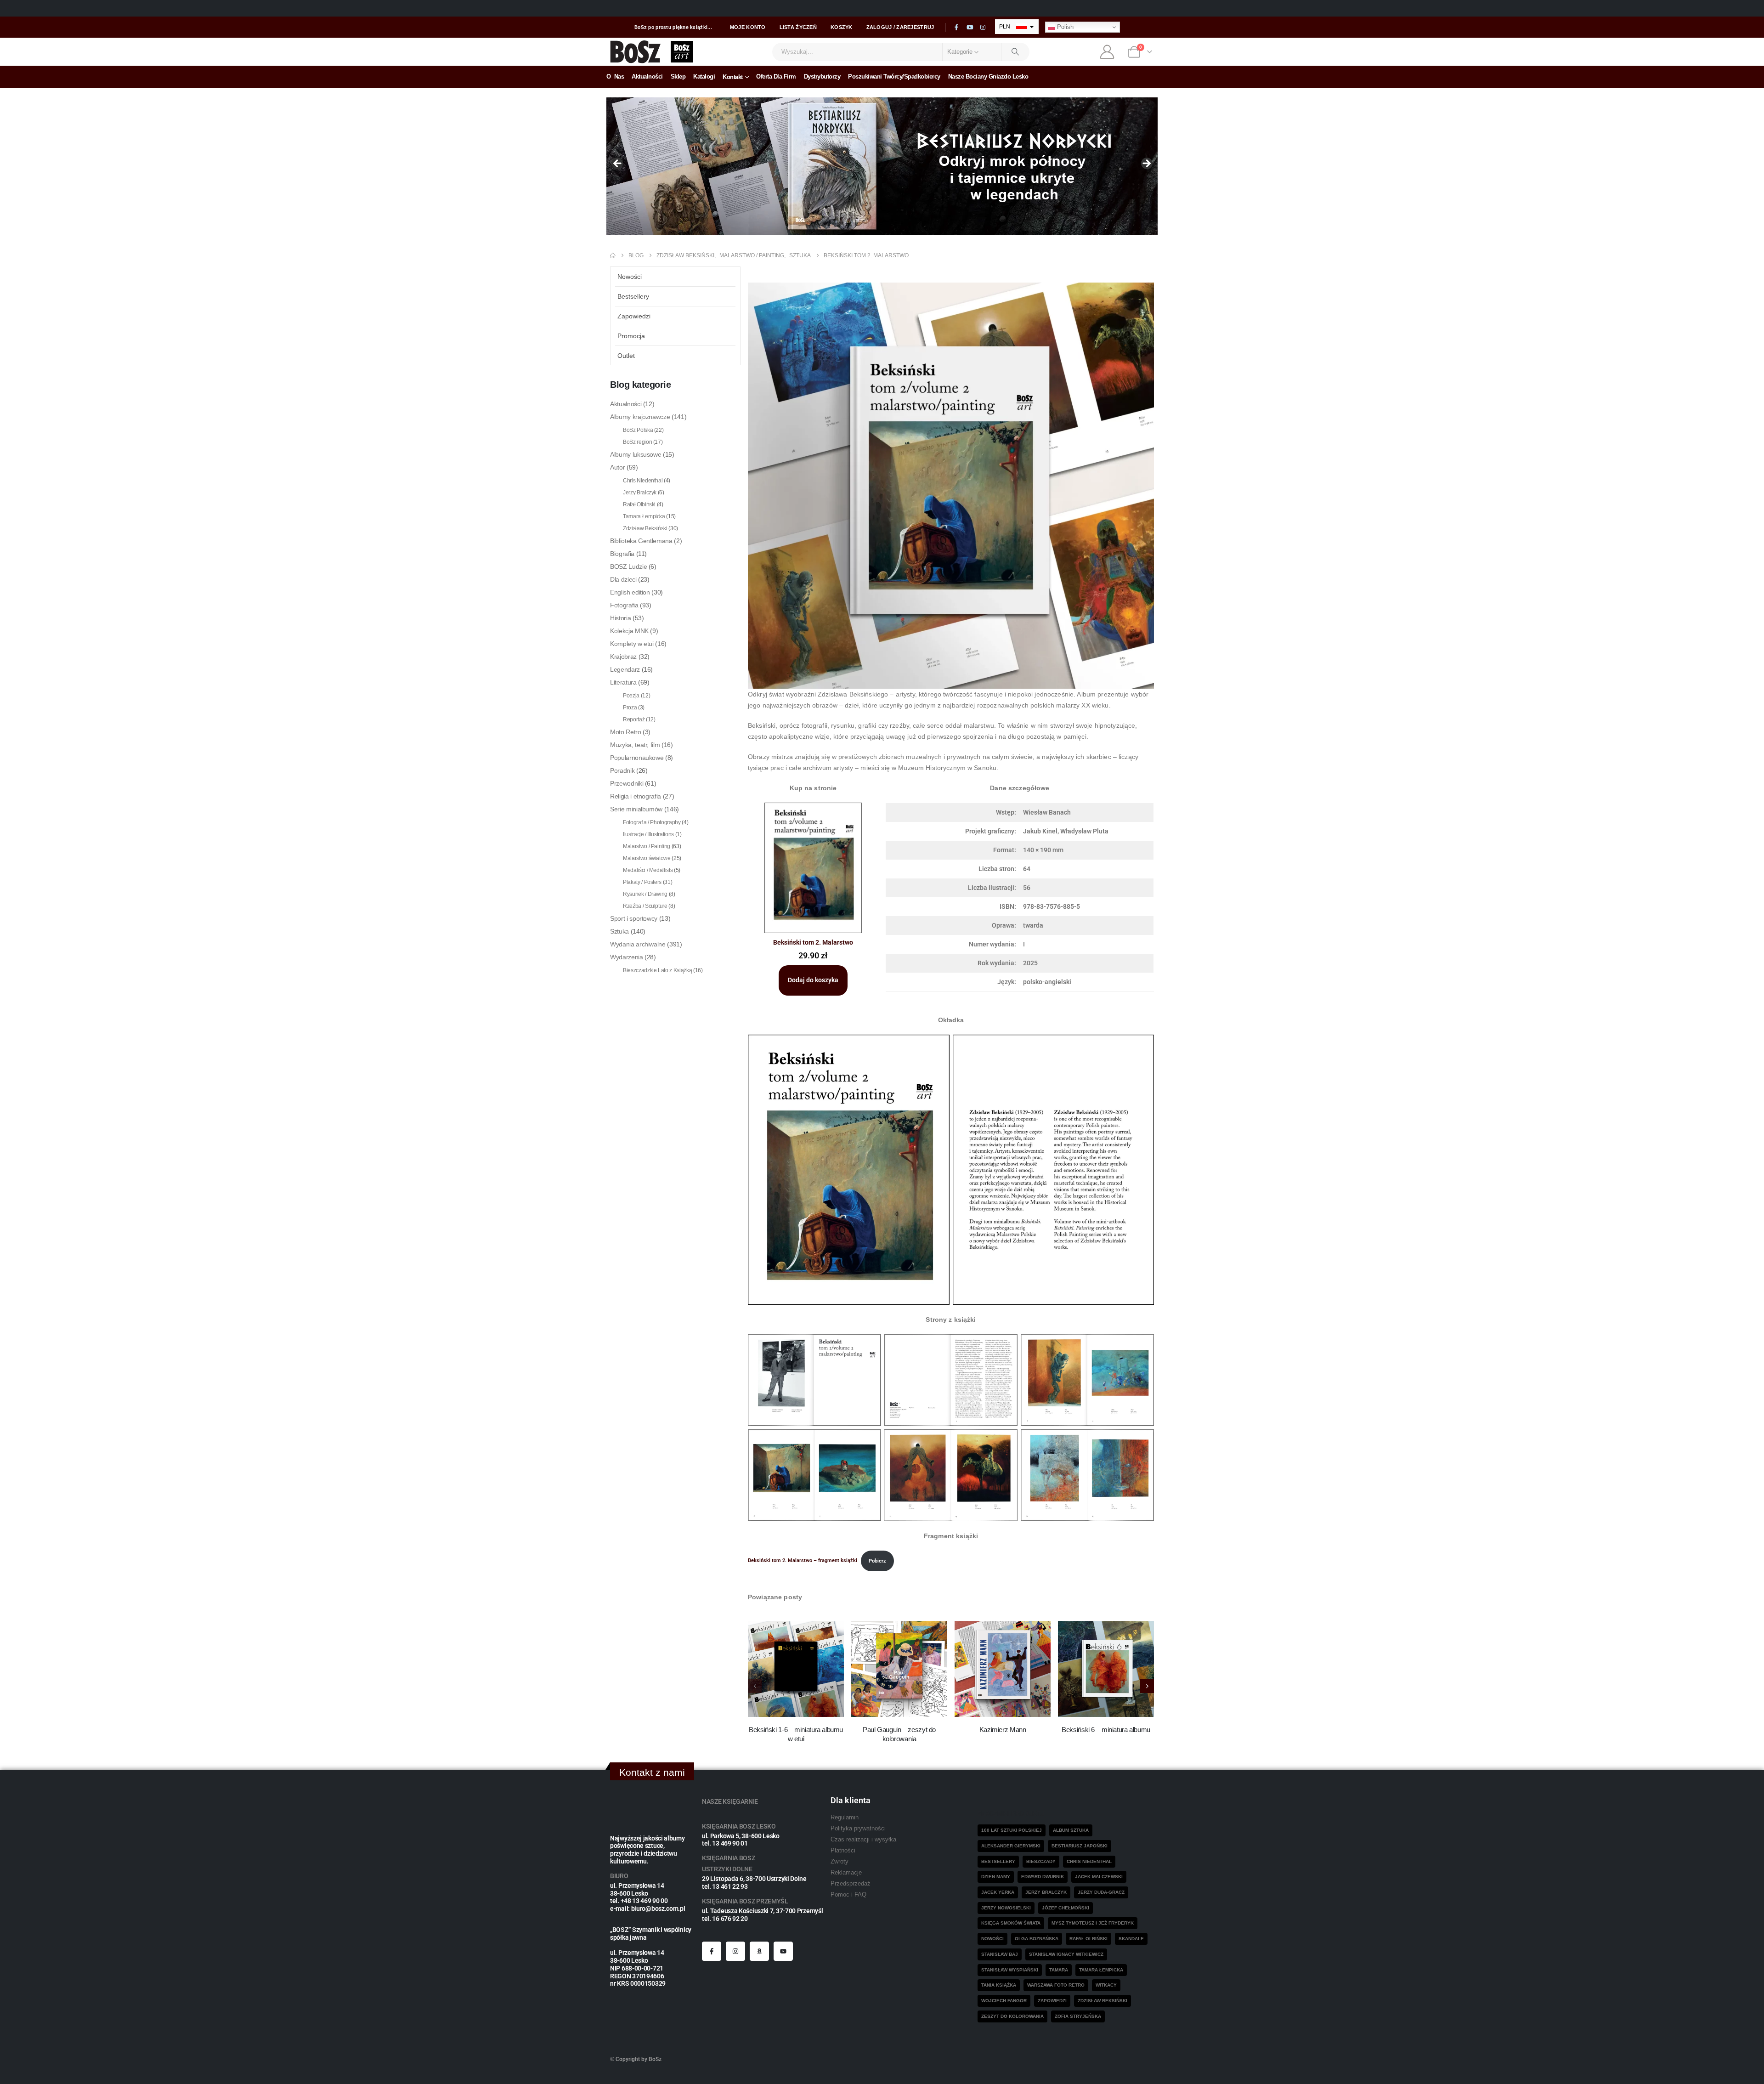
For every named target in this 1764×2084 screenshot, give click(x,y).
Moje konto (748, 27)
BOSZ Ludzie (628, 566)
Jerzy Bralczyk (640, 493)
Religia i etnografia (636, 796)
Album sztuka (1071, 1830)
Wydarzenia (627, 957)
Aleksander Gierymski (1011, 1846)
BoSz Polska (638, 430)
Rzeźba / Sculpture (645, 906)
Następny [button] (1146, 164)
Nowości (630, 277)
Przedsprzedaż (851, 1884)
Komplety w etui (632, 644)
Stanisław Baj (1000, 1954)
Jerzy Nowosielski (1006, 1908)
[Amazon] (759, 1951)
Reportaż (634, 719)
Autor (617, 467)
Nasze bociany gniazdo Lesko (988, 76)
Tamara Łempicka (644, 516)
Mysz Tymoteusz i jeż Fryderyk (1093, 1923)
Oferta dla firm (776, 76)
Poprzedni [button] (618, 164)
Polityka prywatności (858, 1829)
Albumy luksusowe (636, 454)
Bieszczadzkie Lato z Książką (657, 970)
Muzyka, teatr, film (635, 745)
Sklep (678, 76)
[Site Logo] (636, 52)
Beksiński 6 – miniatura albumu (1106, 1730)
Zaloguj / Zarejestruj (900, 27)
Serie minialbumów (636, 809)
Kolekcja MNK (629, 631)
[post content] (796, 1669)
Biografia (622, 554)
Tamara (1059, 1970)
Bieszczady (1041, 1861)
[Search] (1016, 52)
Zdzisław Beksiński (645, 528)
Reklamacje (846, 1873)
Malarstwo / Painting (647, 846)
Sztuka (619, 931)
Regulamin (845, 1818)
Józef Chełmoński (1066, 1908)
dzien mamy (996, 1877)
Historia (620, 618)
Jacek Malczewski (1099, 1877)
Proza (630, 708)
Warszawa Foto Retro (1056, 1985)
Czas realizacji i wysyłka (863, 1840)
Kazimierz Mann (1003, 1730)
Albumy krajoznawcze (640, 417)
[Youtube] (970, 28)
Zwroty (840, 1862)
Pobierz (877, 1561)
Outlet (626, 356)
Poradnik (622, 770)
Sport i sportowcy (634, 918)
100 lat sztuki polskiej (1012, 1830)
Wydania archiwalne (638, 944)
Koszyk (842, 27)
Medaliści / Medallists (648, 870)
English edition (630, 592)
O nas (615, 76)
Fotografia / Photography (652, 822)
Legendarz (625, 669)
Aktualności (647, 76)
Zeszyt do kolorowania (1012, 2016)
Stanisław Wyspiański (1010, 1970)
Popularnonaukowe (637, 758)
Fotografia (624, 605)
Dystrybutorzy (822, 76)
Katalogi (704, 76)
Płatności (843, 1851)
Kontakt (733, 77)
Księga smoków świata (1011, 1923)
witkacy (1106, 1985)
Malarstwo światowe (647, 858)
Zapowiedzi (634, 316)
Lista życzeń (798, 27)
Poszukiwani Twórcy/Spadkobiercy (894, 76)
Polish (1064, 27)
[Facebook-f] (712, 1951)
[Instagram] (983, 28)
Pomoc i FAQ (848, 1895)
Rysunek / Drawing (645, 894)
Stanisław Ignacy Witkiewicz (1066, 1954)
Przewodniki (627, 783)
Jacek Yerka (998, 1892)
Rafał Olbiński (639, 504)
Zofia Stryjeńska (1078, 2016)
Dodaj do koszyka (813, 980)
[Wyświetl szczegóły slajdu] (882, 166)
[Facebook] (956, 28)
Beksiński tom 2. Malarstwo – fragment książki (803, 1561)
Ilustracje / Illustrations (648, 834)
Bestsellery (633, 296)
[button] (1147, 1686)
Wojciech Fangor (1004, 2001)
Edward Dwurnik (1043, 1877)
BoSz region (637, 442)
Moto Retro (626, 732)
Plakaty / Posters (642, 882)
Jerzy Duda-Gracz (1101, 1892)
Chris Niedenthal (643, 481)
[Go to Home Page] (613, 255)
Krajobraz (623, 657)
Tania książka (999, 1985)
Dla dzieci (623, 579)
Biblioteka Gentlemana (641, 541)
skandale (1131, 1939)
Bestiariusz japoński (1080, 1846)
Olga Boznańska (1037, 1939)
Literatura (623, 682)
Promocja (631, 336)
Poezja (631, 696)
